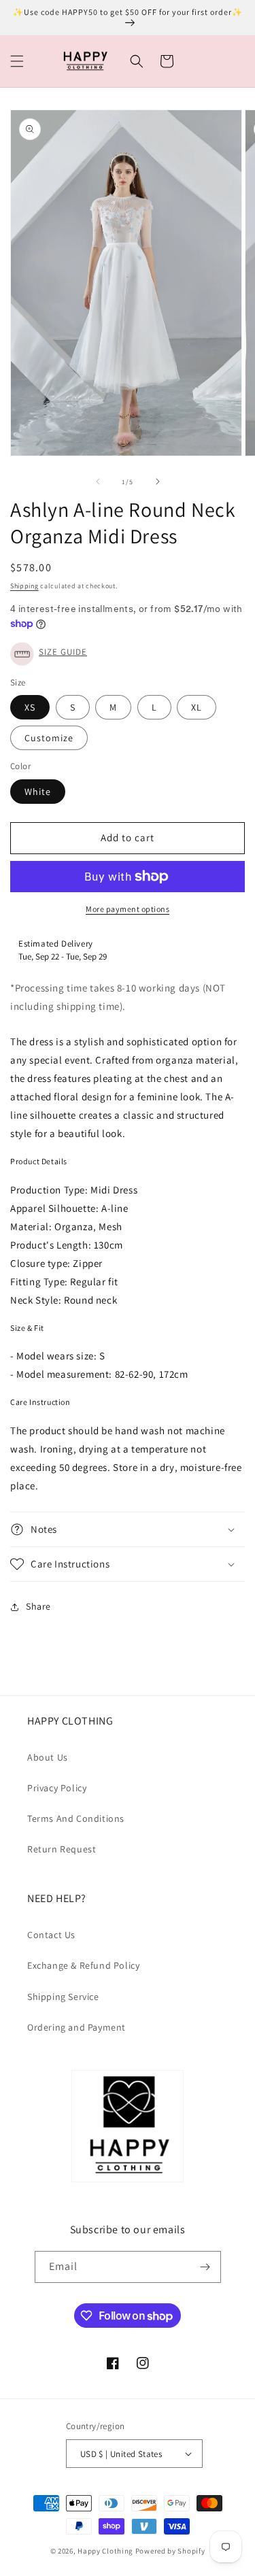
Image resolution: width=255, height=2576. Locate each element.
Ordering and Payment (76, 2027)
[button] (17, 61)
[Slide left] (98, 481)
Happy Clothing (105, 2551)
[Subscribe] (205, 2267)
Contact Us (51, 1935)
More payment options (128, 909)
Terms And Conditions (76, 1818)
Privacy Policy (57, 1788)
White (38, 792)
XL (197, 707)
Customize (49, 738)
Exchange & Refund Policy (83, 1965)
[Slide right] (158, 481)
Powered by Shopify (170, 2551)
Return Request (62, 1849)
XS (30, 707)
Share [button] (38, 1606)
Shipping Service (63, 1997)
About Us (48, 1757)
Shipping (24, 586)
